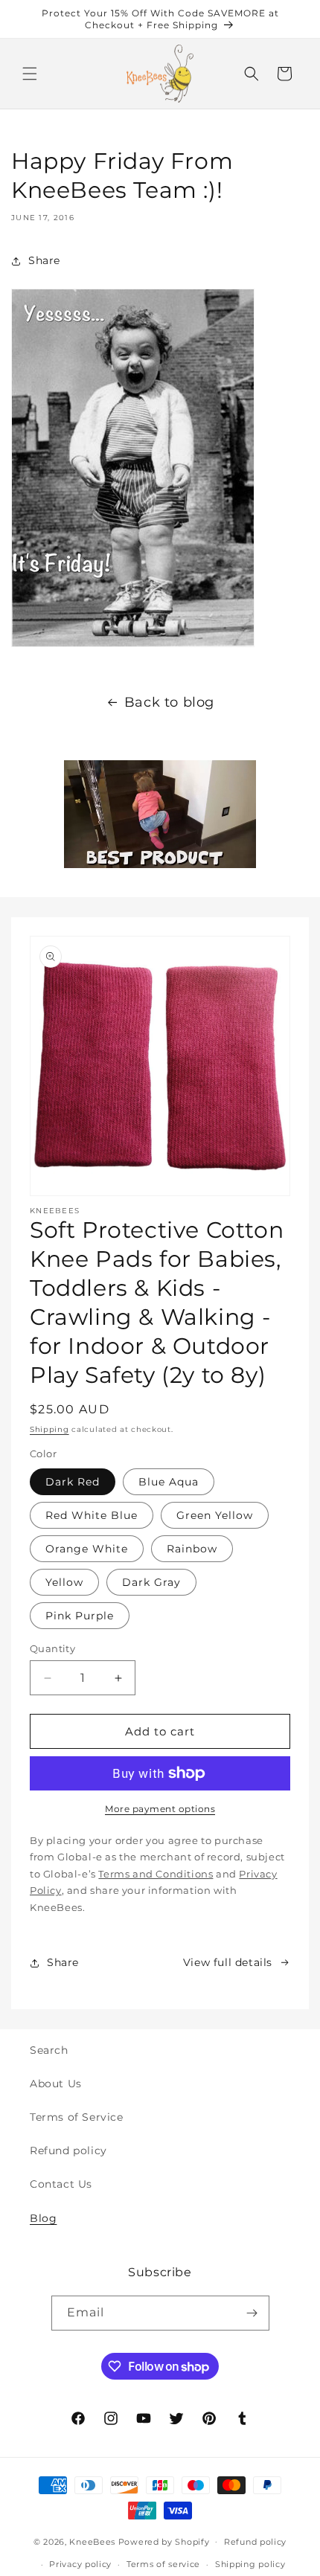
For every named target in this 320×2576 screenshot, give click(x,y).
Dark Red (73, 1482)
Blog (43, 2218)
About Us (56, 2084)
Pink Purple (80, 1616)
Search (49, 2050)
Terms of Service (77, 2117)
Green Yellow (215, 1515)
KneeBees (92, 2541)
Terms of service (163, 2564)
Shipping (49, 1429)
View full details (228, 1962)
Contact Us (61, 2184)
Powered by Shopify (164, 2541)
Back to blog (169, 702)
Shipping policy (250, 2564)
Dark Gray (151, 1582)
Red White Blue (92, 1515)
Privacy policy (80, 2564)
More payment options (160, 1809)
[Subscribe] (252, 2313)
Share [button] (44, 260)
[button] (30, 74)
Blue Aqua (169, 1482)
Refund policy (68, 2151)
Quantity (52, 1648)
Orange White (87, 1549)
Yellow (64, 1582)
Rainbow (192, 1549)
